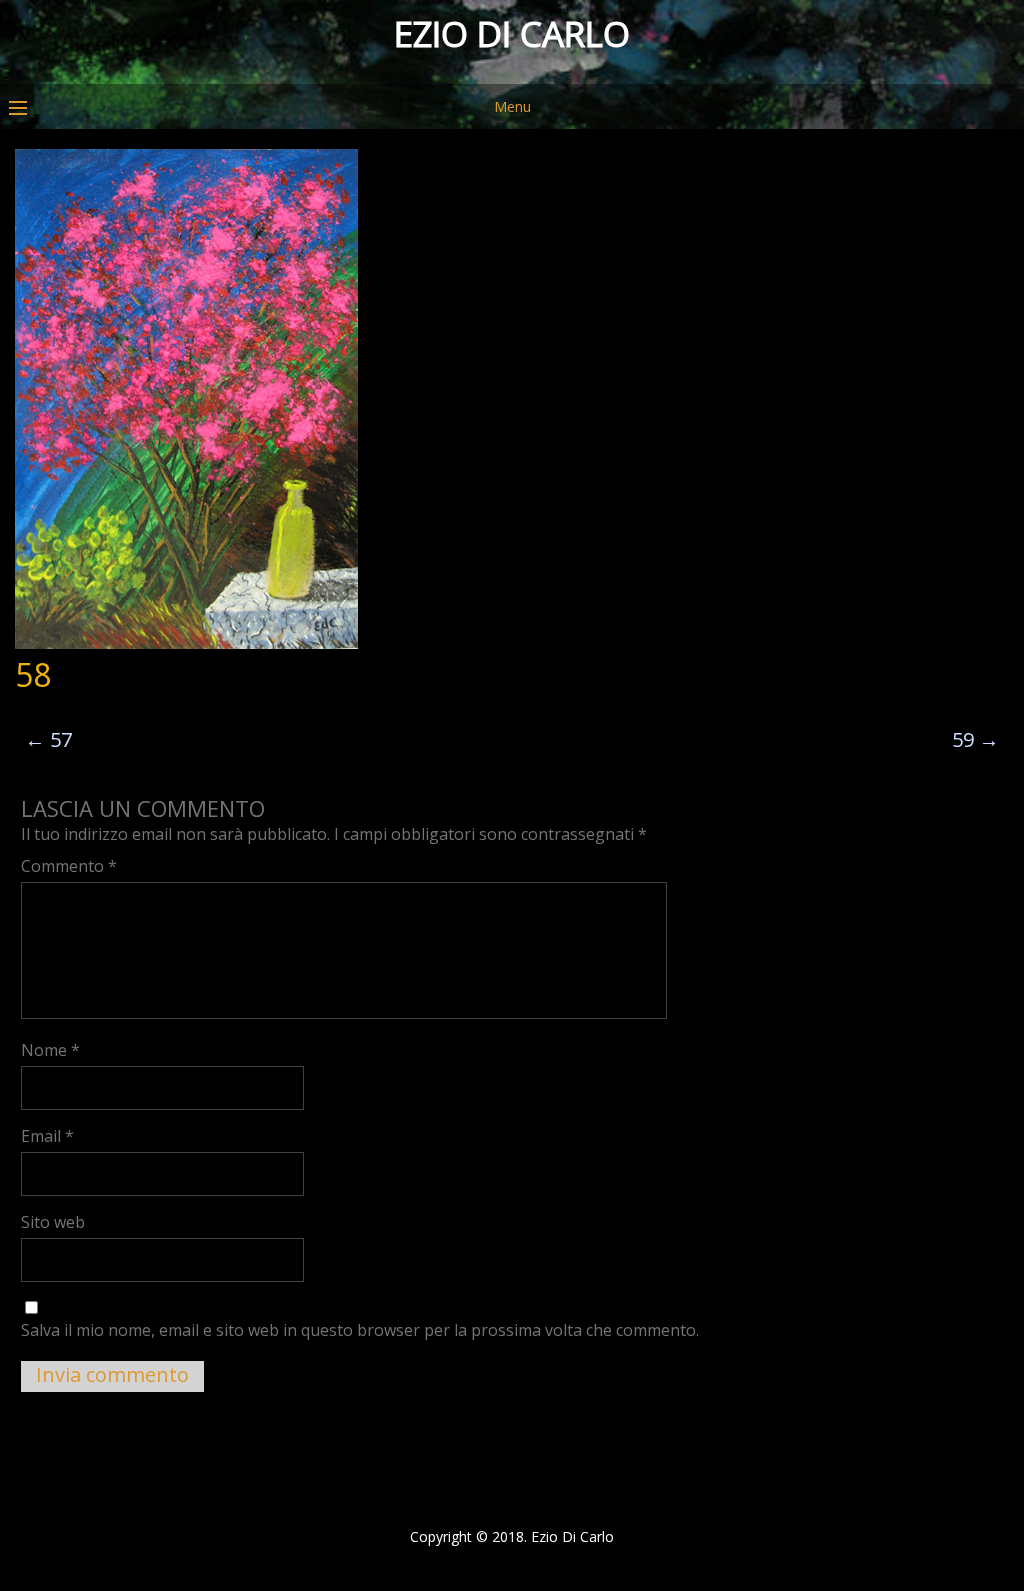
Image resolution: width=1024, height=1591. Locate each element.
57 (48, 739)
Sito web (53, 1222)
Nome (50, 1050)
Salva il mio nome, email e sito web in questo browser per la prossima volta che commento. (360, 1330)
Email (47, 1136)
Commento (69, 866)
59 (975, 739)
